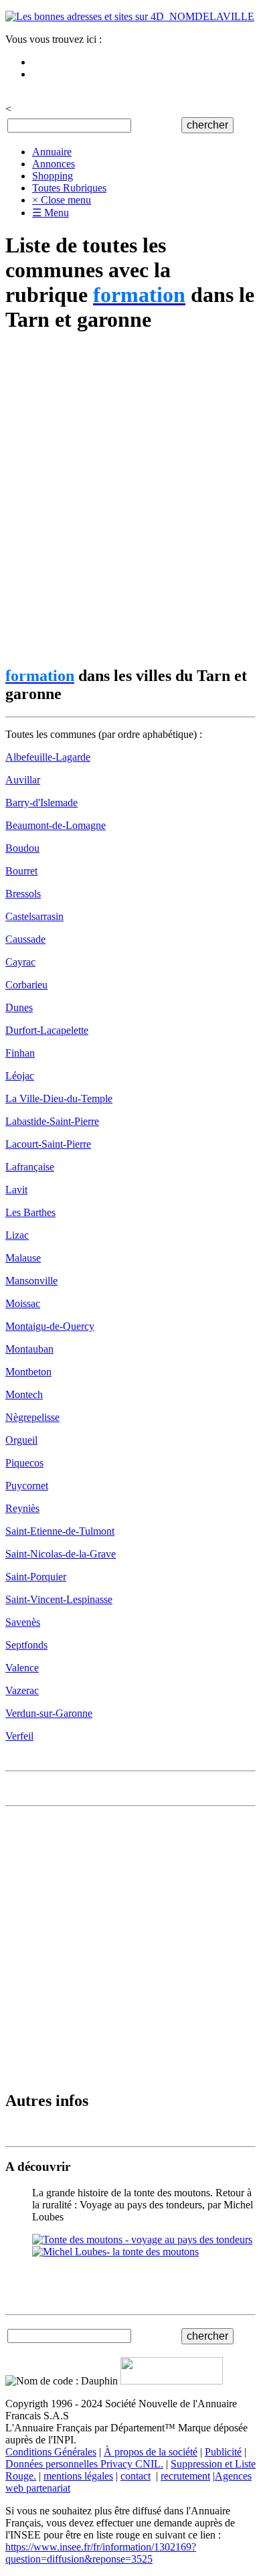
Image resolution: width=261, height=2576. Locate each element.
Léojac (20, 1076)
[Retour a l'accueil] (130, 16)
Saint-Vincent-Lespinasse (59, 1599)
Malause (23, 1258)
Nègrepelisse (32, 1417)
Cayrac (20, 962)
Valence (22, 1668)
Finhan (20, 1053)
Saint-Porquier (36, 1577)
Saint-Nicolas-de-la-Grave (61, 1554)
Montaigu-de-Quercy (50, 1326)
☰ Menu (51, 213)
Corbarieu (26, 985)
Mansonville (31, 1281)
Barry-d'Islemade (41, 803)
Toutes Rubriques (69, 188)
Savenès (23, 1622)
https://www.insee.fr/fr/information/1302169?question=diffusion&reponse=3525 (101, 2553)
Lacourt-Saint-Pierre (48, 1144)
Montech (24, 1394)
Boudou (22, 848)
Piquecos (24, 1463)
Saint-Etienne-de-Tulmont (60, 1531)
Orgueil (21, 1440)
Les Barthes (30, 1212)
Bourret (21, 871)
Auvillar (23, 780)
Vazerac (22, 1690)
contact (136, 2476)
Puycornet (27, 1486)
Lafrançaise (30, 1167)
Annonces (54, 164)
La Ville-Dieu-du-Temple (59, 1098)
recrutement (185, 2476)
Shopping (53, 176)
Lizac (17, 1235)
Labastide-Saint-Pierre (52, 1121)
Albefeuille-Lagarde (48, 757)
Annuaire (52, 152)
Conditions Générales (51, 2452)
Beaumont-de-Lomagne (56, 825)
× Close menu (62, 200)
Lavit (16, 1190)
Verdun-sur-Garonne (49, 1713)
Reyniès (22, 1508)
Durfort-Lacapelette (47, 1030)
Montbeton (28, 1372)
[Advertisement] (130, 500)
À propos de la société (151, 2452)
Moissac (23, 1303)
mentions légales (78, 2476)
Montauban (29, 1349)
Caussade (25, 939)
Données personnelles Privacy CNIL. (84, 2464)
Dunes (19, 1007)
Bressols (23, 894)
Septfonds (26, 1645)
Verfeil (19, 1736)
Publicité (223, 2452)
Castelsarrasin (34, 916)
